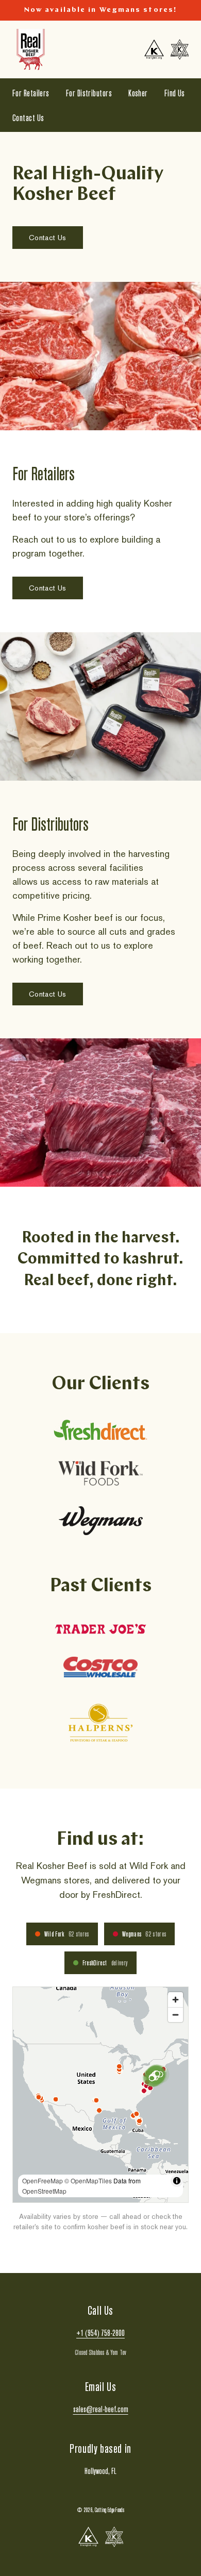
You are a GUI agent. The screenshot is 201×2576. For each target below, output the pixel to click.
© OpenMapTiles (88, 2181)
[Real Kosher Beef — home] (31, 49)
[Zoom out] (175, 2015)
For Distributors (89, 93)
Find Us (175, 93)
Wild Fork (67, 1934)
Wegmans (144, 1934)
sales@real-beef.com (101, 2409)
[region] (100, 2095)
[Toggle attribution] (177, 2181)
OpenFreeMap (43, 2181)
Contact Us (28, 117)
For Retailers (31, 93)
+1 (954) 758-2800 (100, 2333)
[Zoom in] (175, 2000)
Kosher (138, 93)
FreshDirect (105, 1963)
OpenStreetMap (44, 2191)
